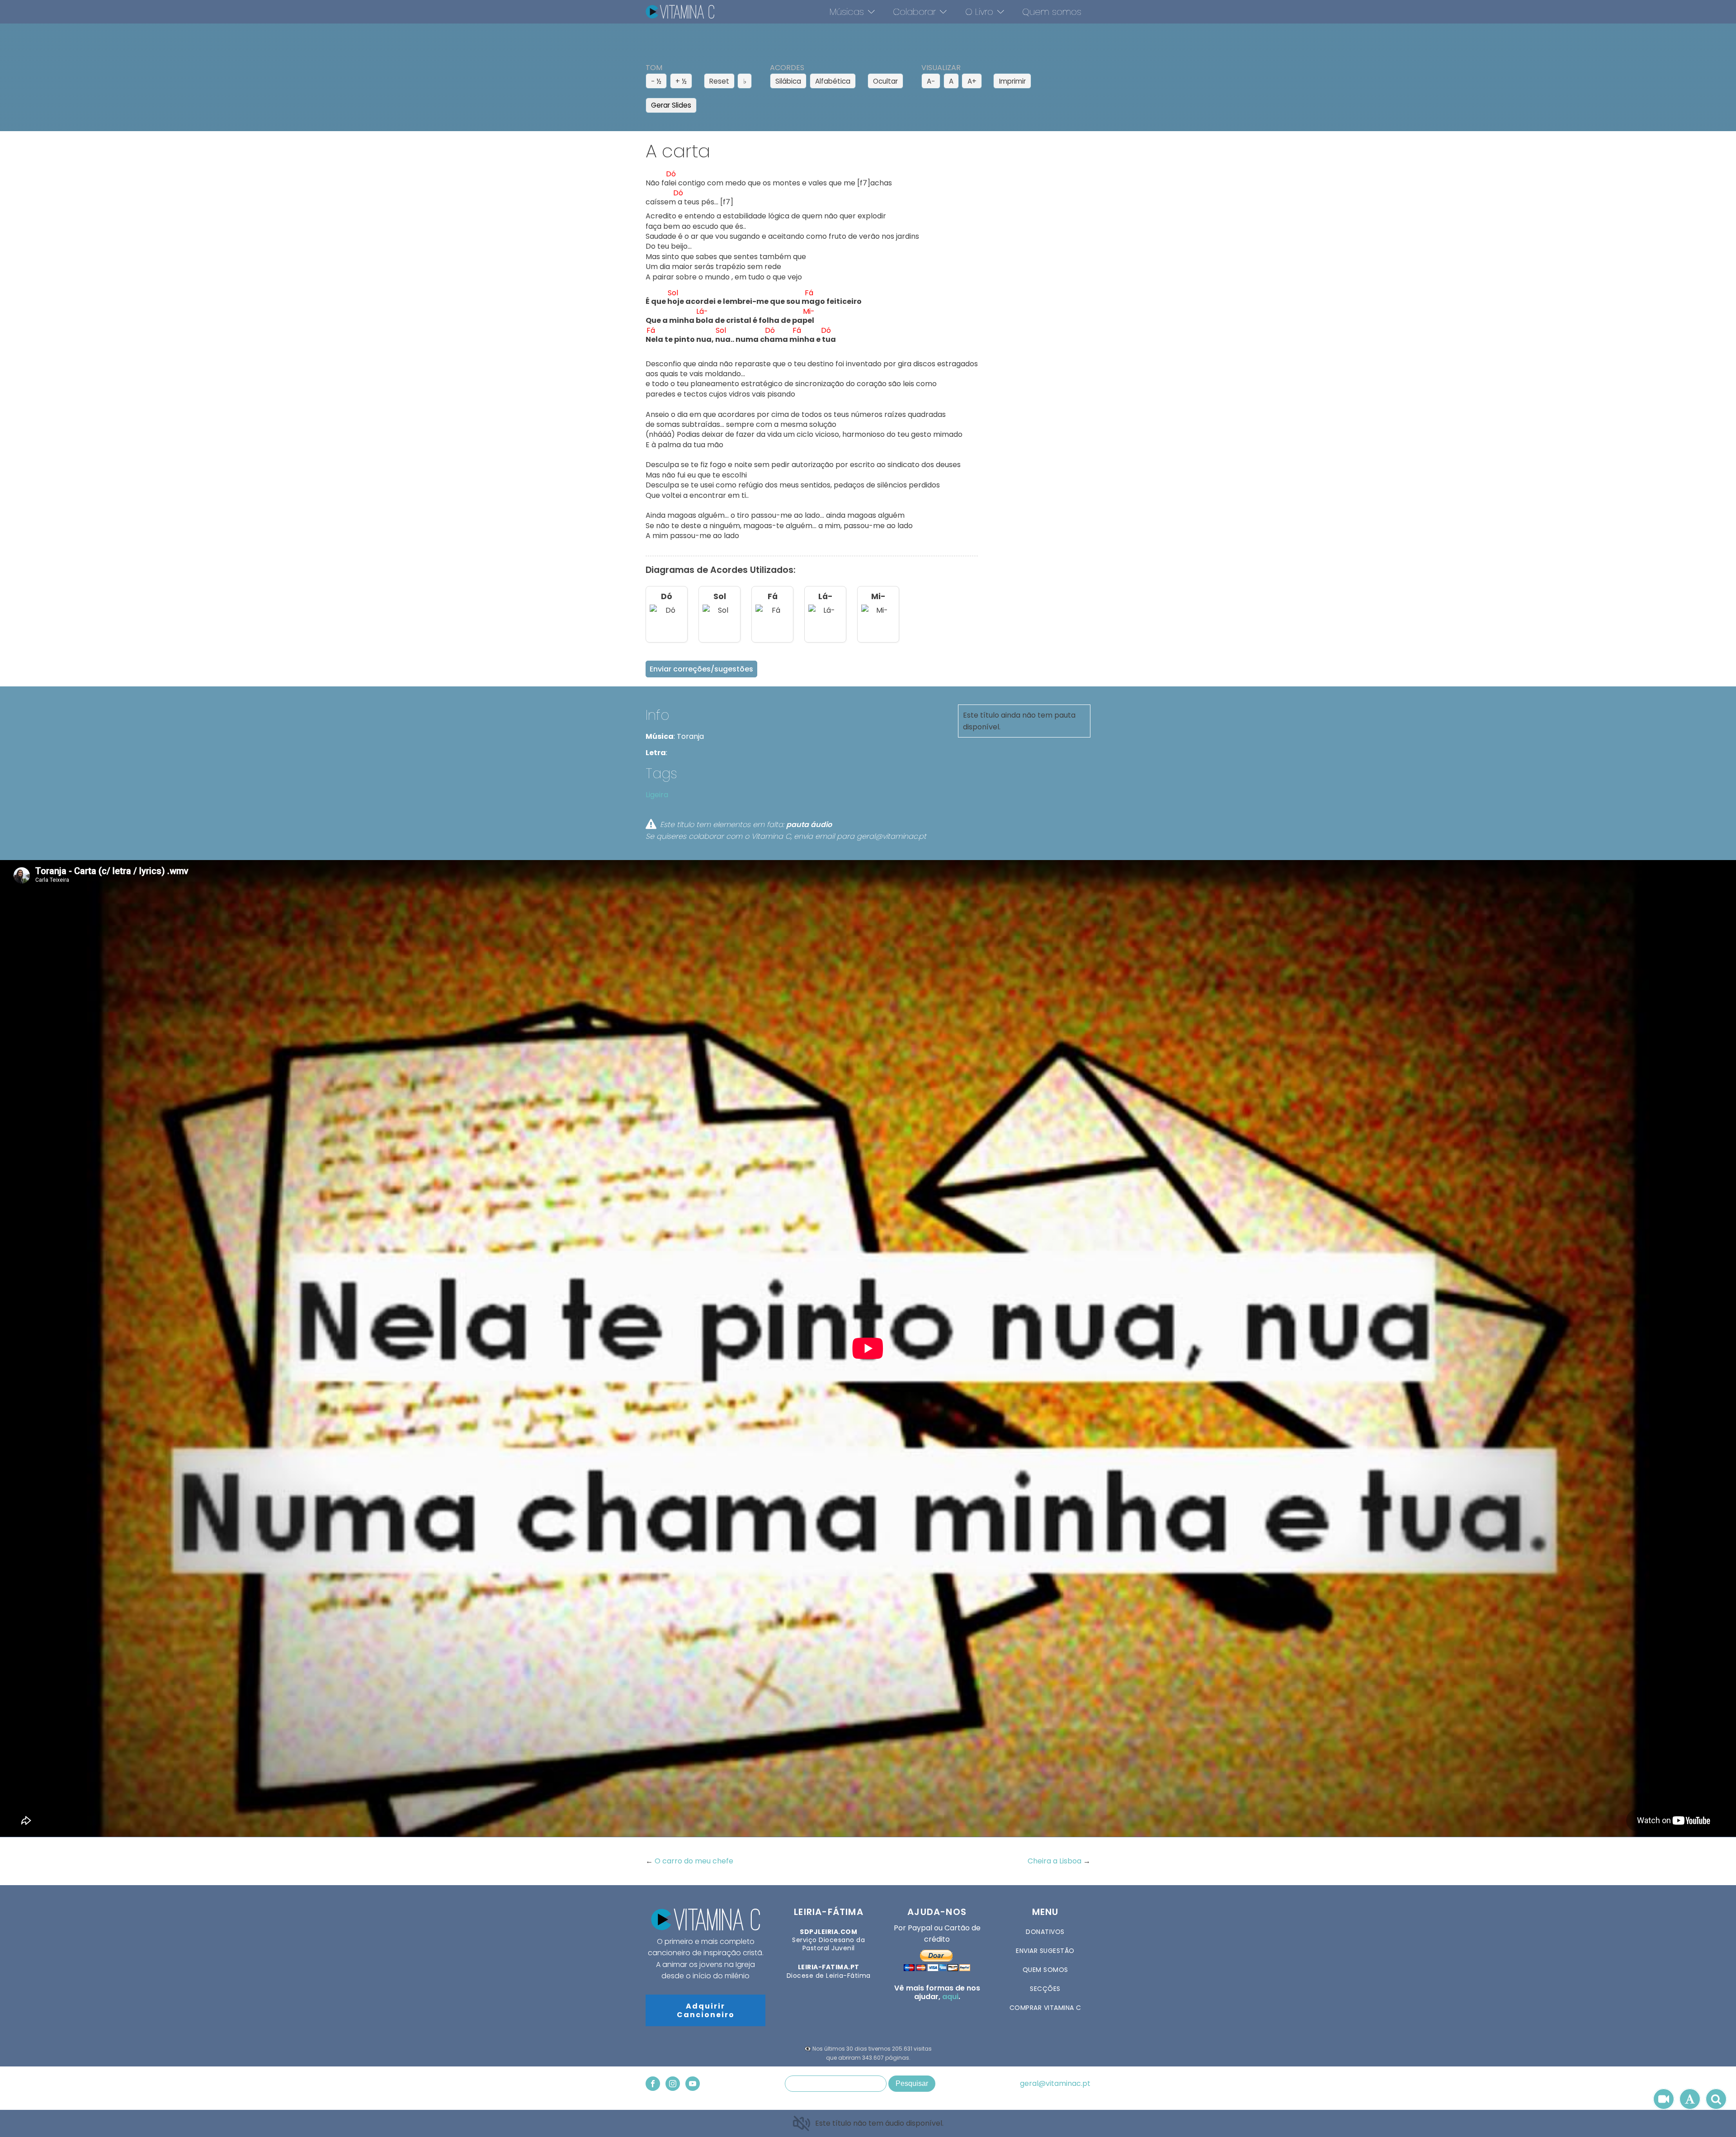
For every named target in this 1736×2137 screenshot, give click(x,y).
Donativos (1045, 1932)
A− (931, 81)
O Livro (979, 12)
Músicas (847, 12)
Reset (719, 81)
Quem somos (1052, 12)
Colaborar (914, 12)
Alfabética (833, 81)
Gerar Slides (671, 105)
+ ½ (681, 81)
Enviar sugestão (1045, 1951)
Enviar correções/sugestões (701, 669)
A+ (972, 81)
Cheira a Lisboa (1055, 1861)
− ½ (656, 81)
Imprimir (1012, 81)
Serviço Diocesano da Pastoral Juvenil (828, 1940)
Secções (1045, 1989)
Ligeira (657, 795)
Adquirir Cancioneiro (706, 2010)
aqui (950, 1997)
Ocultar (885, 81)
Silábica (788, 81)
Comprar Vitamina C (1045, 2008)
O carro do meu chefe (694, 1861)
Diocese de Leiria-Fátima (829, 1971)
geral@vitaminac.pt (1055, 2084)
